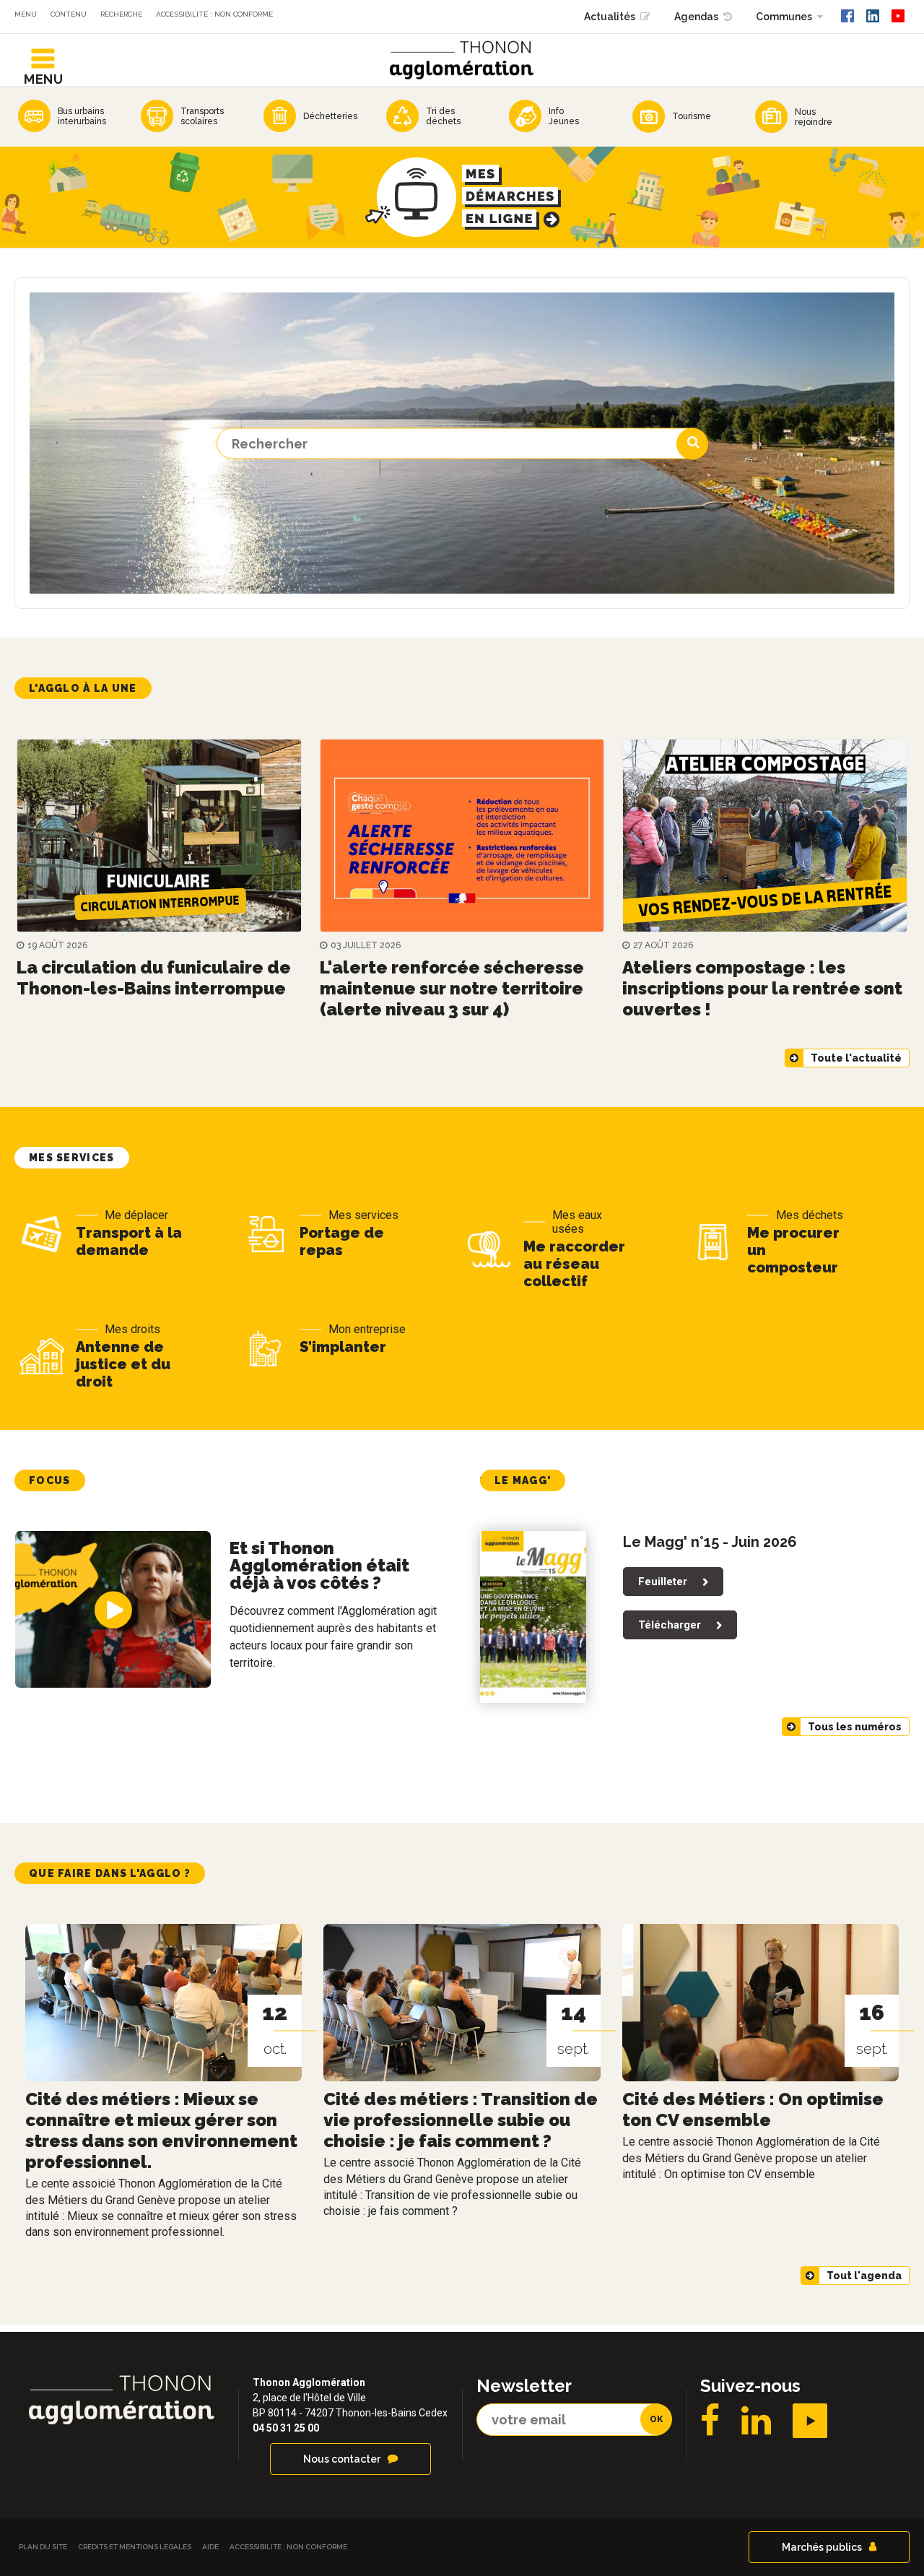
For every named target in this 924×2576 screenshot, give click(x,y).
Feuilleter (663, 1582)
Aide (210, 2547)
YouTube (810, 2421)
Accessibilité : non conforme (214, 14)
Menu (26, 14)
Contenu (69, 14)
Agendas (696, 17)
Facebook (710, 2421)
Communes (784, 17)
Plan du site (43, 2547)
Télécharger (670, 1625)
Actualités (610, 17)
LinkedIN (756, 2421)
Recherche (121, 14)
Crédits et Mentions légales (135, 2547)
